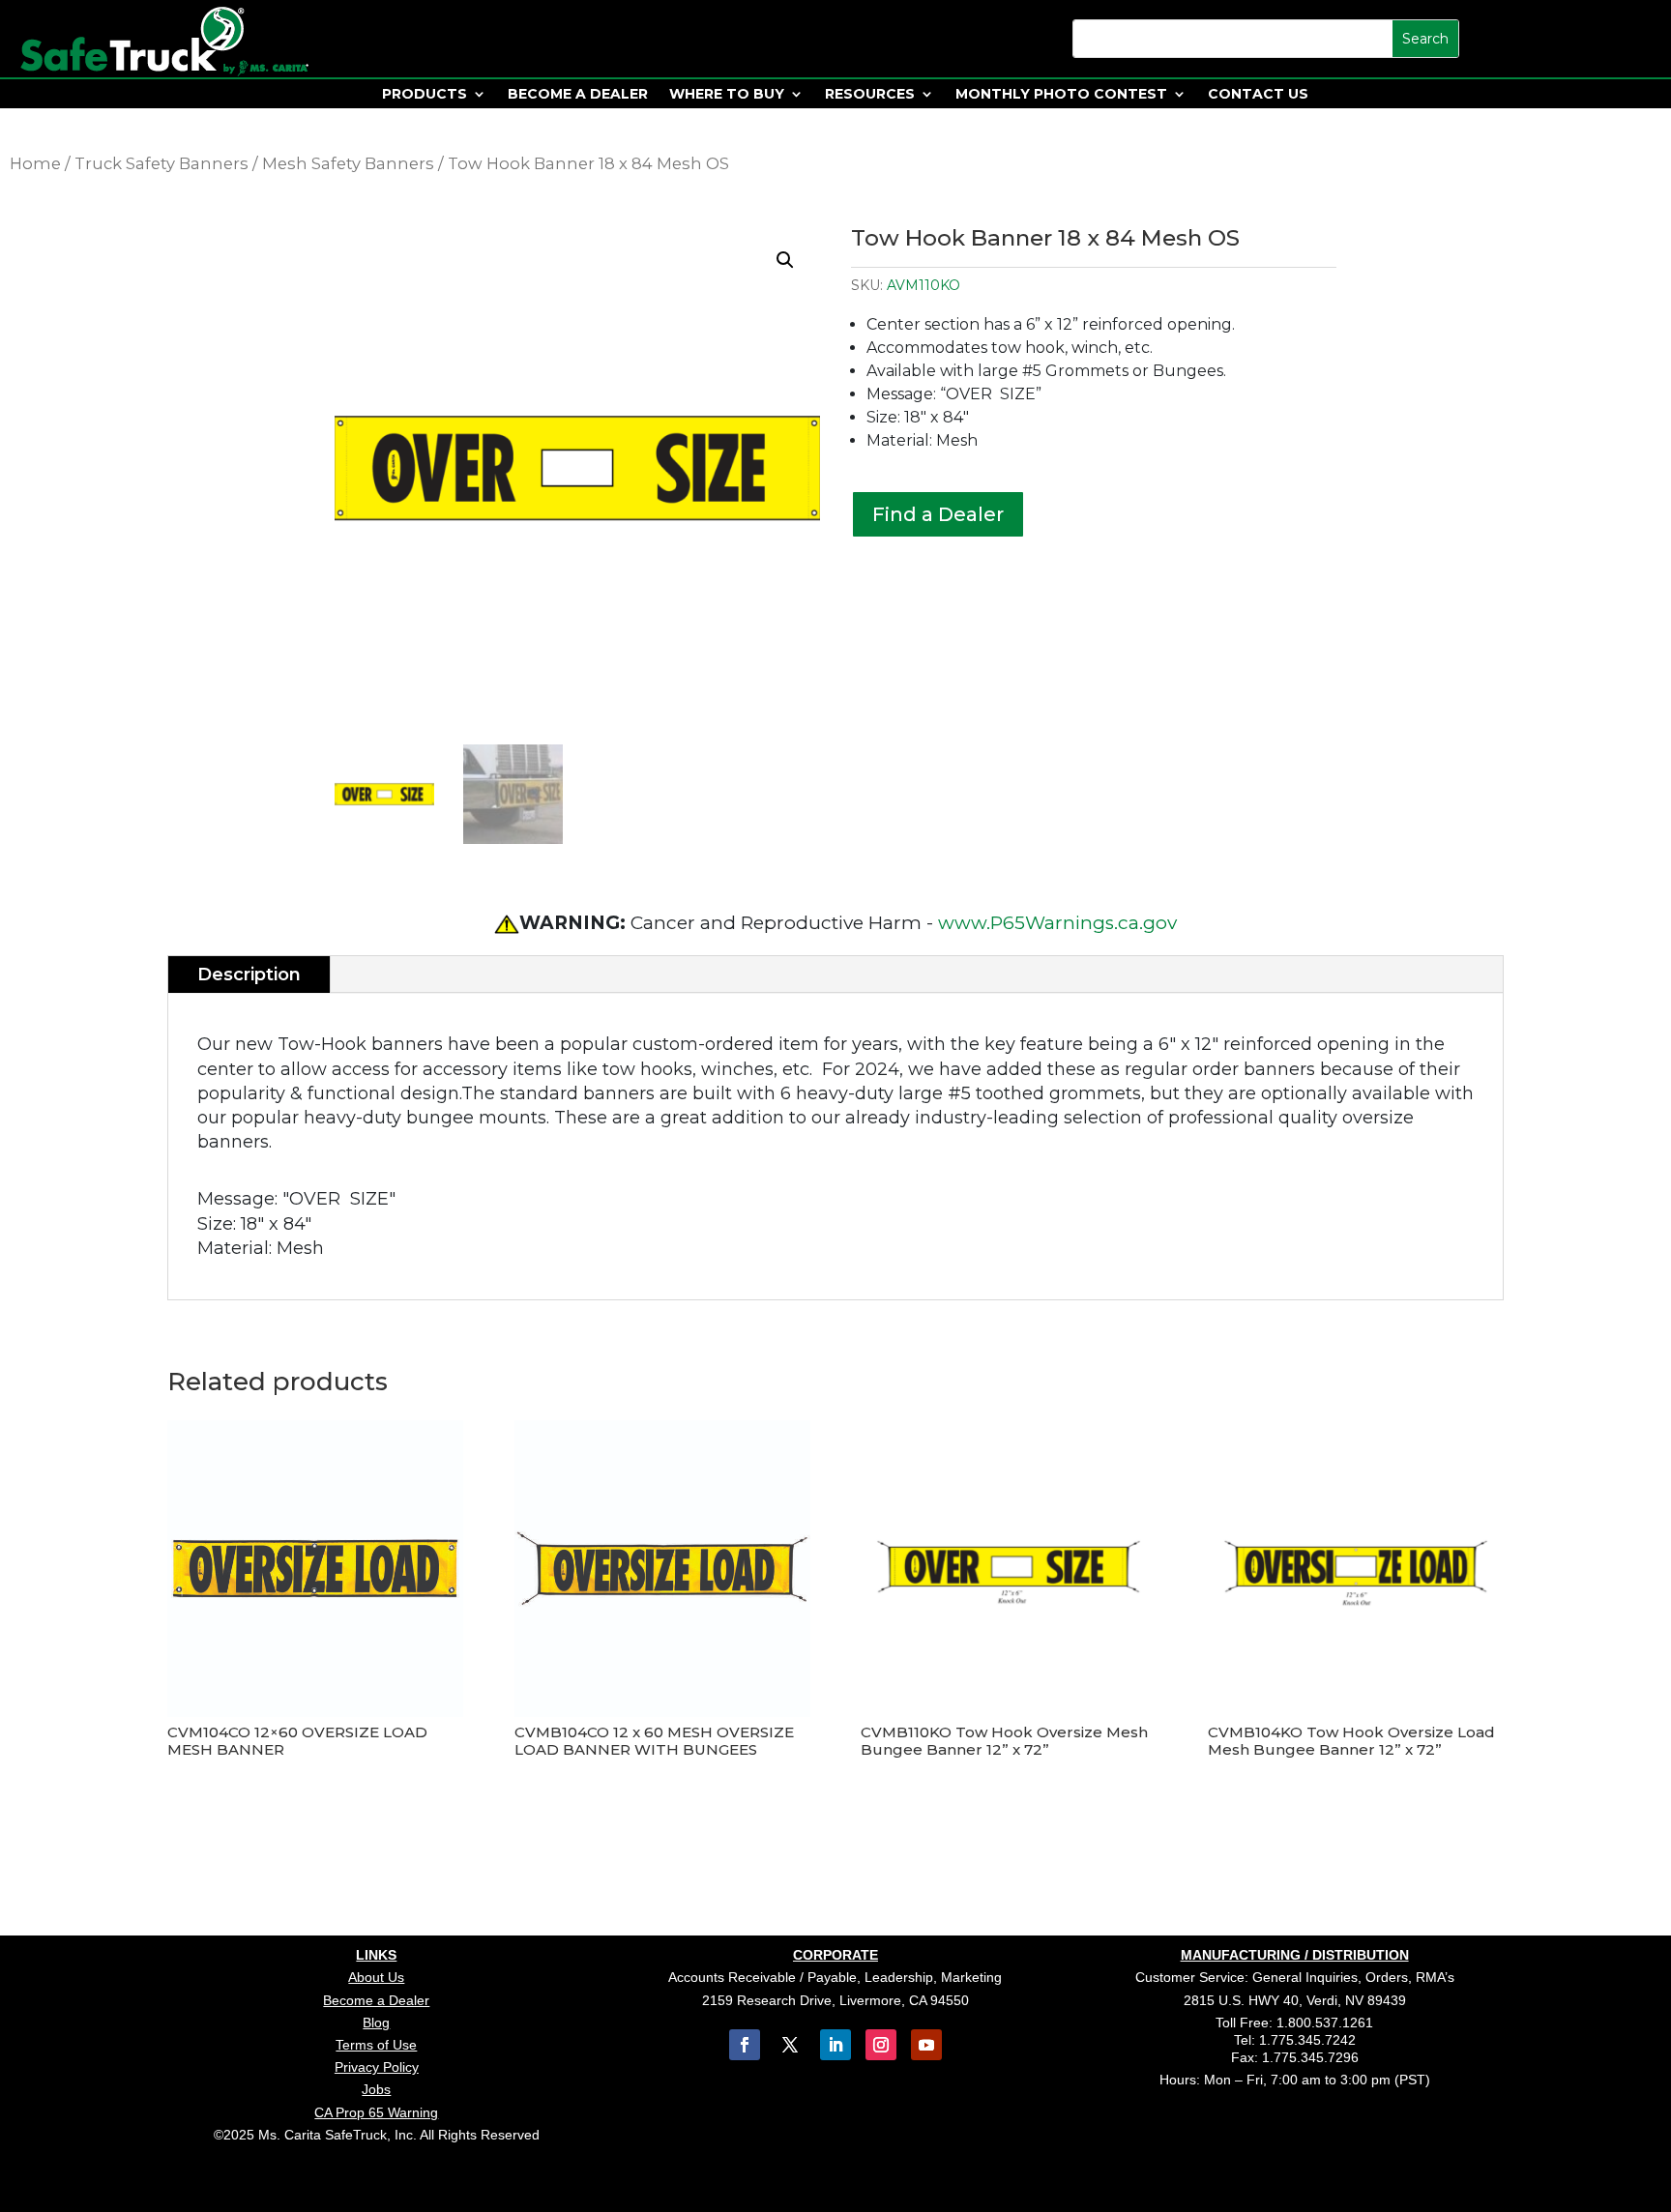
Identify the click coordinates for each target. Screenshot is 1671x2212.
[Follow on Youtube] (926, 2045)
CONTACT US (1258, 95)
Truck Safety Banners (161, 163)
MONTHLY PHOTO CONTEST (1061, 95)
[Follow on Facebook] (745, 2045)
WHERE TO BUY (727, 95)
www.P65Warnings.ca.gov (1057, 923)
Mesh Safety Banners (348, 163)
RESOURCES (870, 95)
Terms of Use (376, 2045)
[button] (785, 260)
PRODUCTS (425, 95)
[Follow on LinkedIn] (835, 2045)
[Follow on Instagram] (881, 2045)
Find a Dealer (938, 514)
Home (35, 163)
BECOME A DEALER (578, 95)
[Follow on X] (790, 2045)
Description (249, 975)
